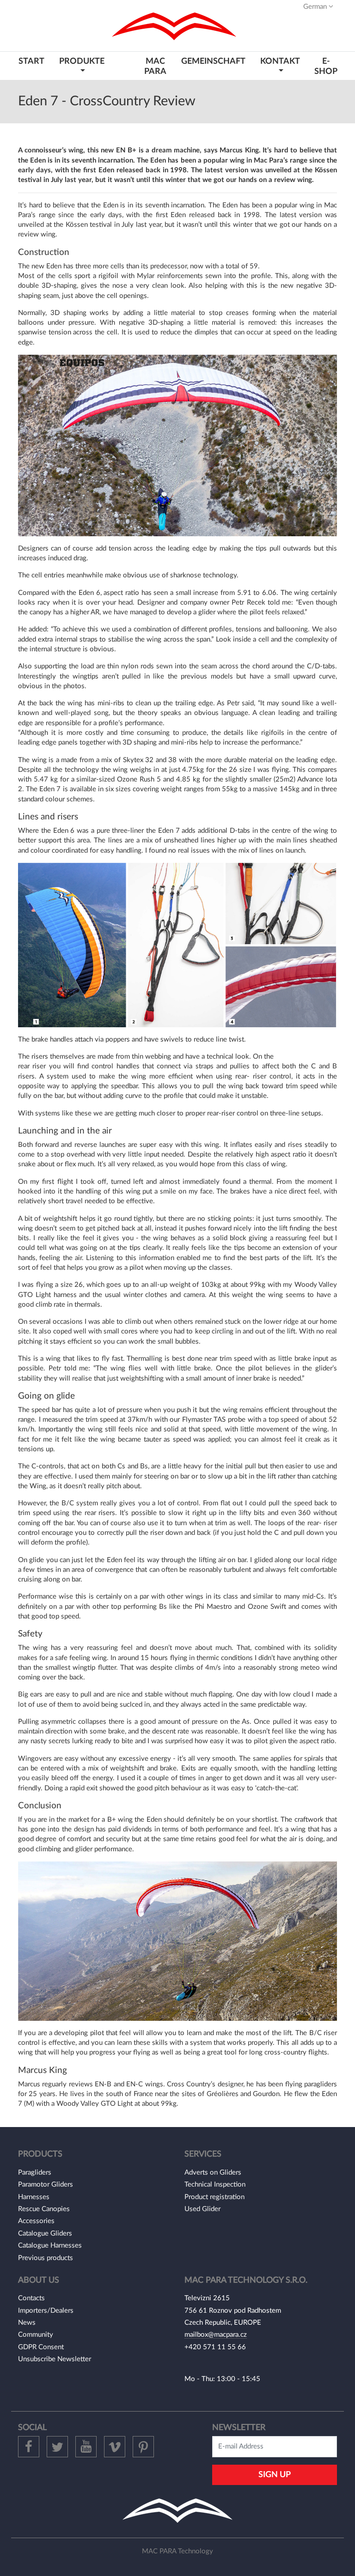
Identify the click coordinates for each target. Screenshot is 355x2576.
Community (36, 2335)
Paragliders (35, 2173)
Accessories (36, 2221)
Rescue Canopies (44, 2209)
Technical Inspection (215, 2185)
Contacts (31, 2298)
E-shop (326, 66)
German (316, 7)
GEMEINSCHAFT (213, 61)
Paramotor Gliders (46, 2185)
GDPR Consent (41, 2347)
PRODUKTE (82, 61)
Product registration (214, 2197)
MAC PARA (155, 66)
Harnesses (34, 2197)
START (31, 61)
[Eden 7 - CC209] (177, 445)
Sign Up (275, 2475)
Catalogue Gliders (45, 2234)
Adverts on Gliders (213, 2173)
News (27, 2323)
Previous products (46, 2258)
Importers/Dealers (46, 2311)
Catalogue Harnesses (50, 2246)
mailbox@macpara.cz (216, 2335)
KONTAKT (280, 61)
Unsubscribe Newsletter (55, 2359)
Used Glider (202, 2209)
